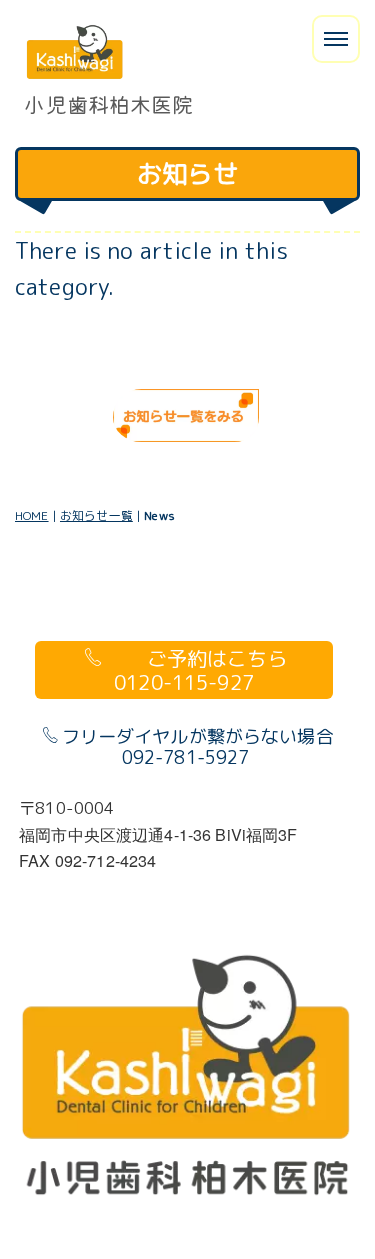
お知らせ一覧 (96, 515)
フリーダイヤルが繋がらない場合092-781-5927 (198, 747)
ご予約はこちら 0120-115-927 (219, 670)
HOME (32, 515)
